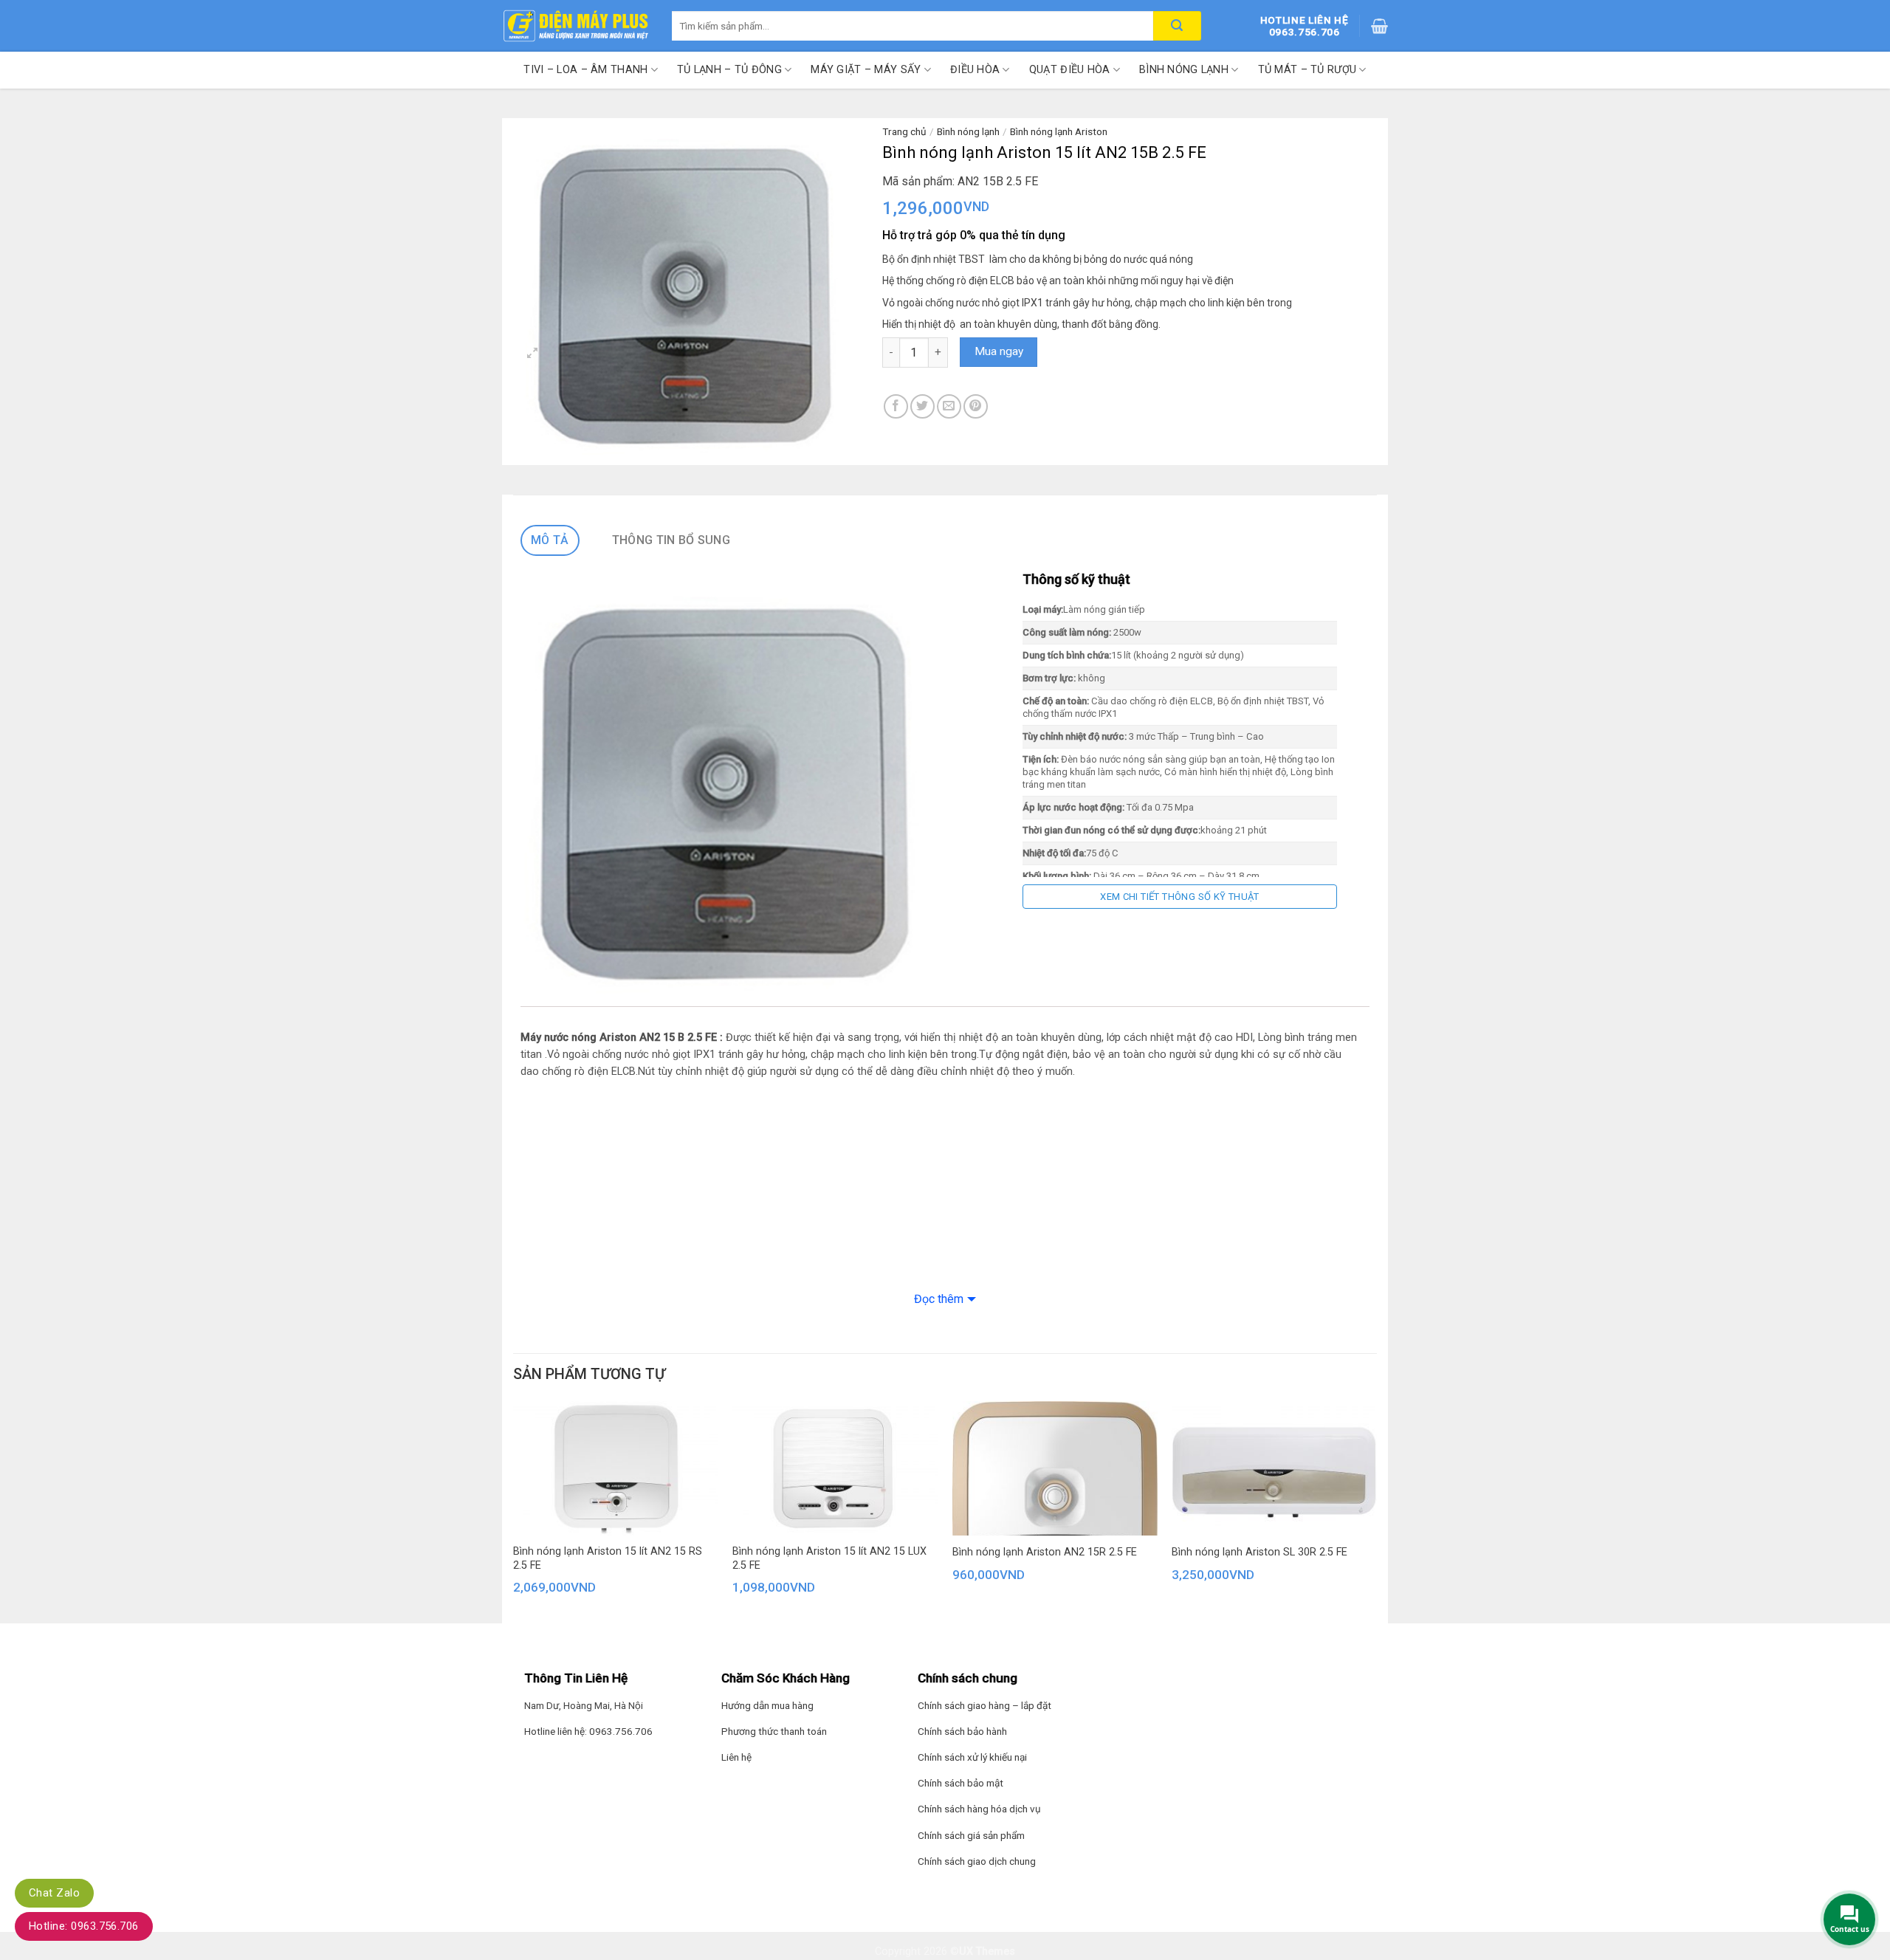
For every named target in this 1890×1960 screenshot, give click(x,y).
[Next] (1376, 1517)
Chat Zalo (54, 1893)
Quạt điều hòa (1070, 70)
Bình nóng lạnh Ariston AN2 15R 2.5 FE (1045, 1552)
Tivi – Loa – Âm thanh (585, 70)
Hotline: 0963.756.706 (84, 1926)
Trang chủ (904, 131)
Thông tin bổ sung (671, 540)
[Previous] (509, 1517)
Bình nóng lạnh (1184, 70)
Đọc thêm (939, 1299)
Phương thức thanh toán (774, 1731)
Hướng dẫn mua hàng (767, 1705)
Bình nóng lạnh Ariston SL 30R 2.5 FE (1260, 1552)
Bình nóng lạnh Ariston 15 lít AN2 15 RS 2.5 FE (608, 1558)
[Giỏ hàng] (1379, 26)
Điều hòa (975, 70)
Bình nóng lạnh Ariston (1059, 131)
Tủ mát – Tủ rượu (1307, 70)
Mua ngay (999, 351)
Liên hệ (736, 1757)
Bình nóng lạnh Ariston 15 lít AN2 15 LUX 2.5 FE (829, 1558)
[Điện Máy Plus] (576, 26)
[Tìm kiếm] (1177, 26)
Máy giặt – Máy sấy (866, 70)
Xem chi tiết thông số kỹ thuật (1180, 897)
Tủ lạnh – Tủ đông (729, 70)
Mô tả (550, 540)
